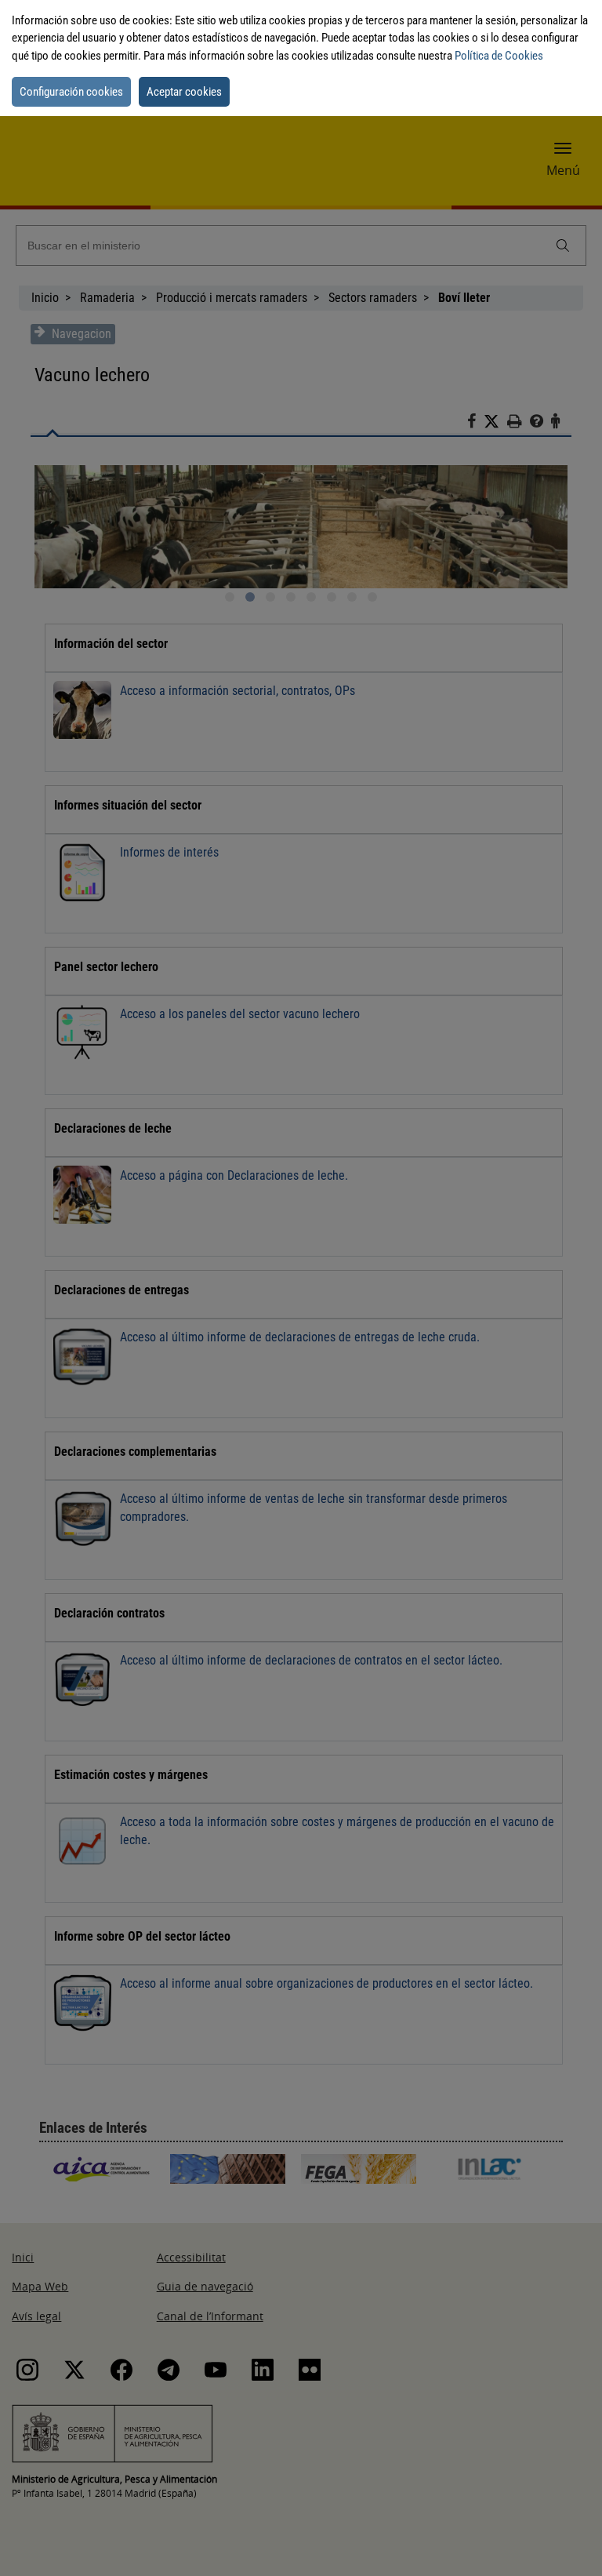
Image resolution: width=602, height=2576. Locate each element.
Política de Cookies (499, 56)
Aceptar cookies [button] (184, 92)
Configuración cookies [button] (71, 92)
